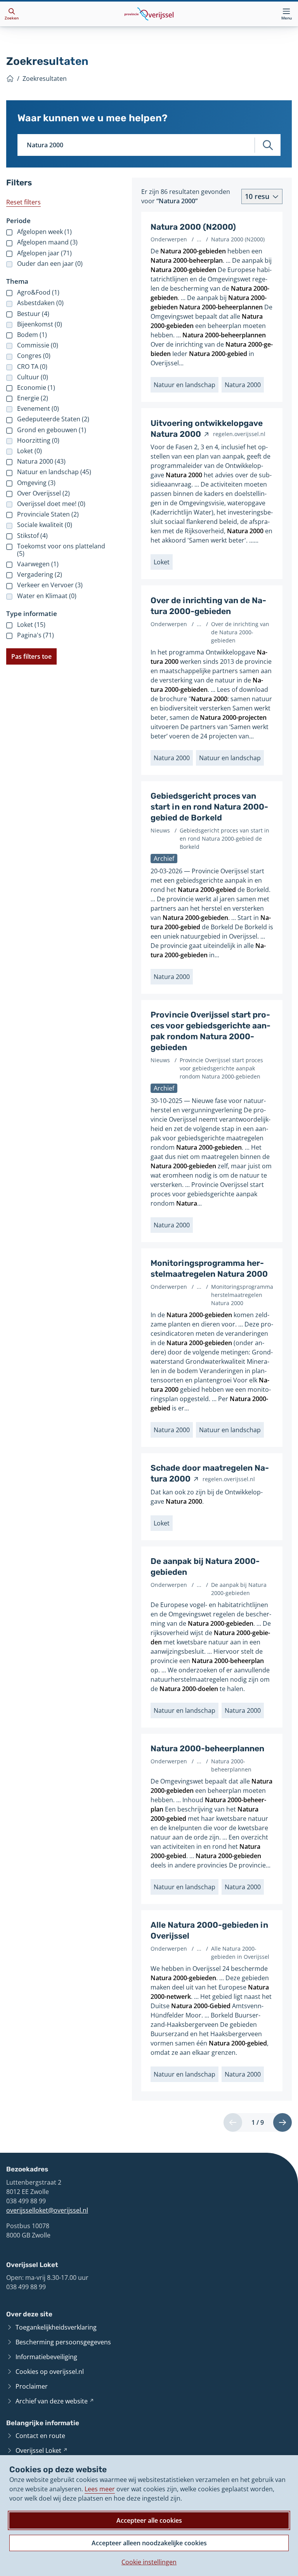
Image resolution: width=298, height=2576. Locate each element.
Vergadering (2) (40, 575)
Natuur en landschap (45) (54, 472)
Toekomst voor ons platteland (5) (61, 550)
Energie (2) (33, 398)
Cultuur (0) (33, 377)
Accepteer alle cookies (149, 2520)
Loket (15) (31, 625)
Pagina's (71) (36, 635)
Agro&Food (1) (38, 292)
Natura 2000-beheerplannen (207, 1749)
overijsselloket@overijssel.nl (47, 2210)
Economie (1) (36, 388)
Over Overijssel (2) (43, 493)
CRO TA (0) (32, 367)
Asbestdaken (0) (40, 303)
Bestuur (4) (33, 314)
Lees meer (100, 2489)
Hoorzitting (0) (38, 441)
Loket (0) (29, 451)
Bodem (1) (32, 335)
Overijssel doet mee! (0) (51, 504)
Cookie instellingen (149, 2562)
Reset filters (23, 202)
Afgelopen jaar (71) (44, 253)
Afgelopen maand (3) (47, 242)
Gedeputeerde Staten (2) (53, 419)
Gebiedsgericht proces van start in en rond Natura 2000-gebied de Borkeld (209, 807)
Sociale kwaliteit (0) (45, 525)
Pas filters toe (31, 656)
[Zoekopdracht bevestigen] (268, 145)
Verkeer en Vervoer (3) (50, 585)
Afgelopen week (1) (44, 232)
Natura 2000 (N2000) (193, 227)
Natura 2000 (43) (41, 462)
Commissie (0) (38, 345)
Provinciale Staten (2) (48, 514)
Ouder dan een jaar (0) (50, 264)
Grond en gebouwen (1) (52, 430)
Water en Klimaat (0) (47, 596)
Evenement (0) (38, 409)
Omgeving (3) (36, 483)
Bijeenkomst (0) (40, 324)
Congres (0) (34, 356)
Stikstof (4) (32, 536)
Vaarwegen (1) (38, 564)
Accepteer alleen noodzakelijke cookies (149, 2543)
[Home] (10, 79)
